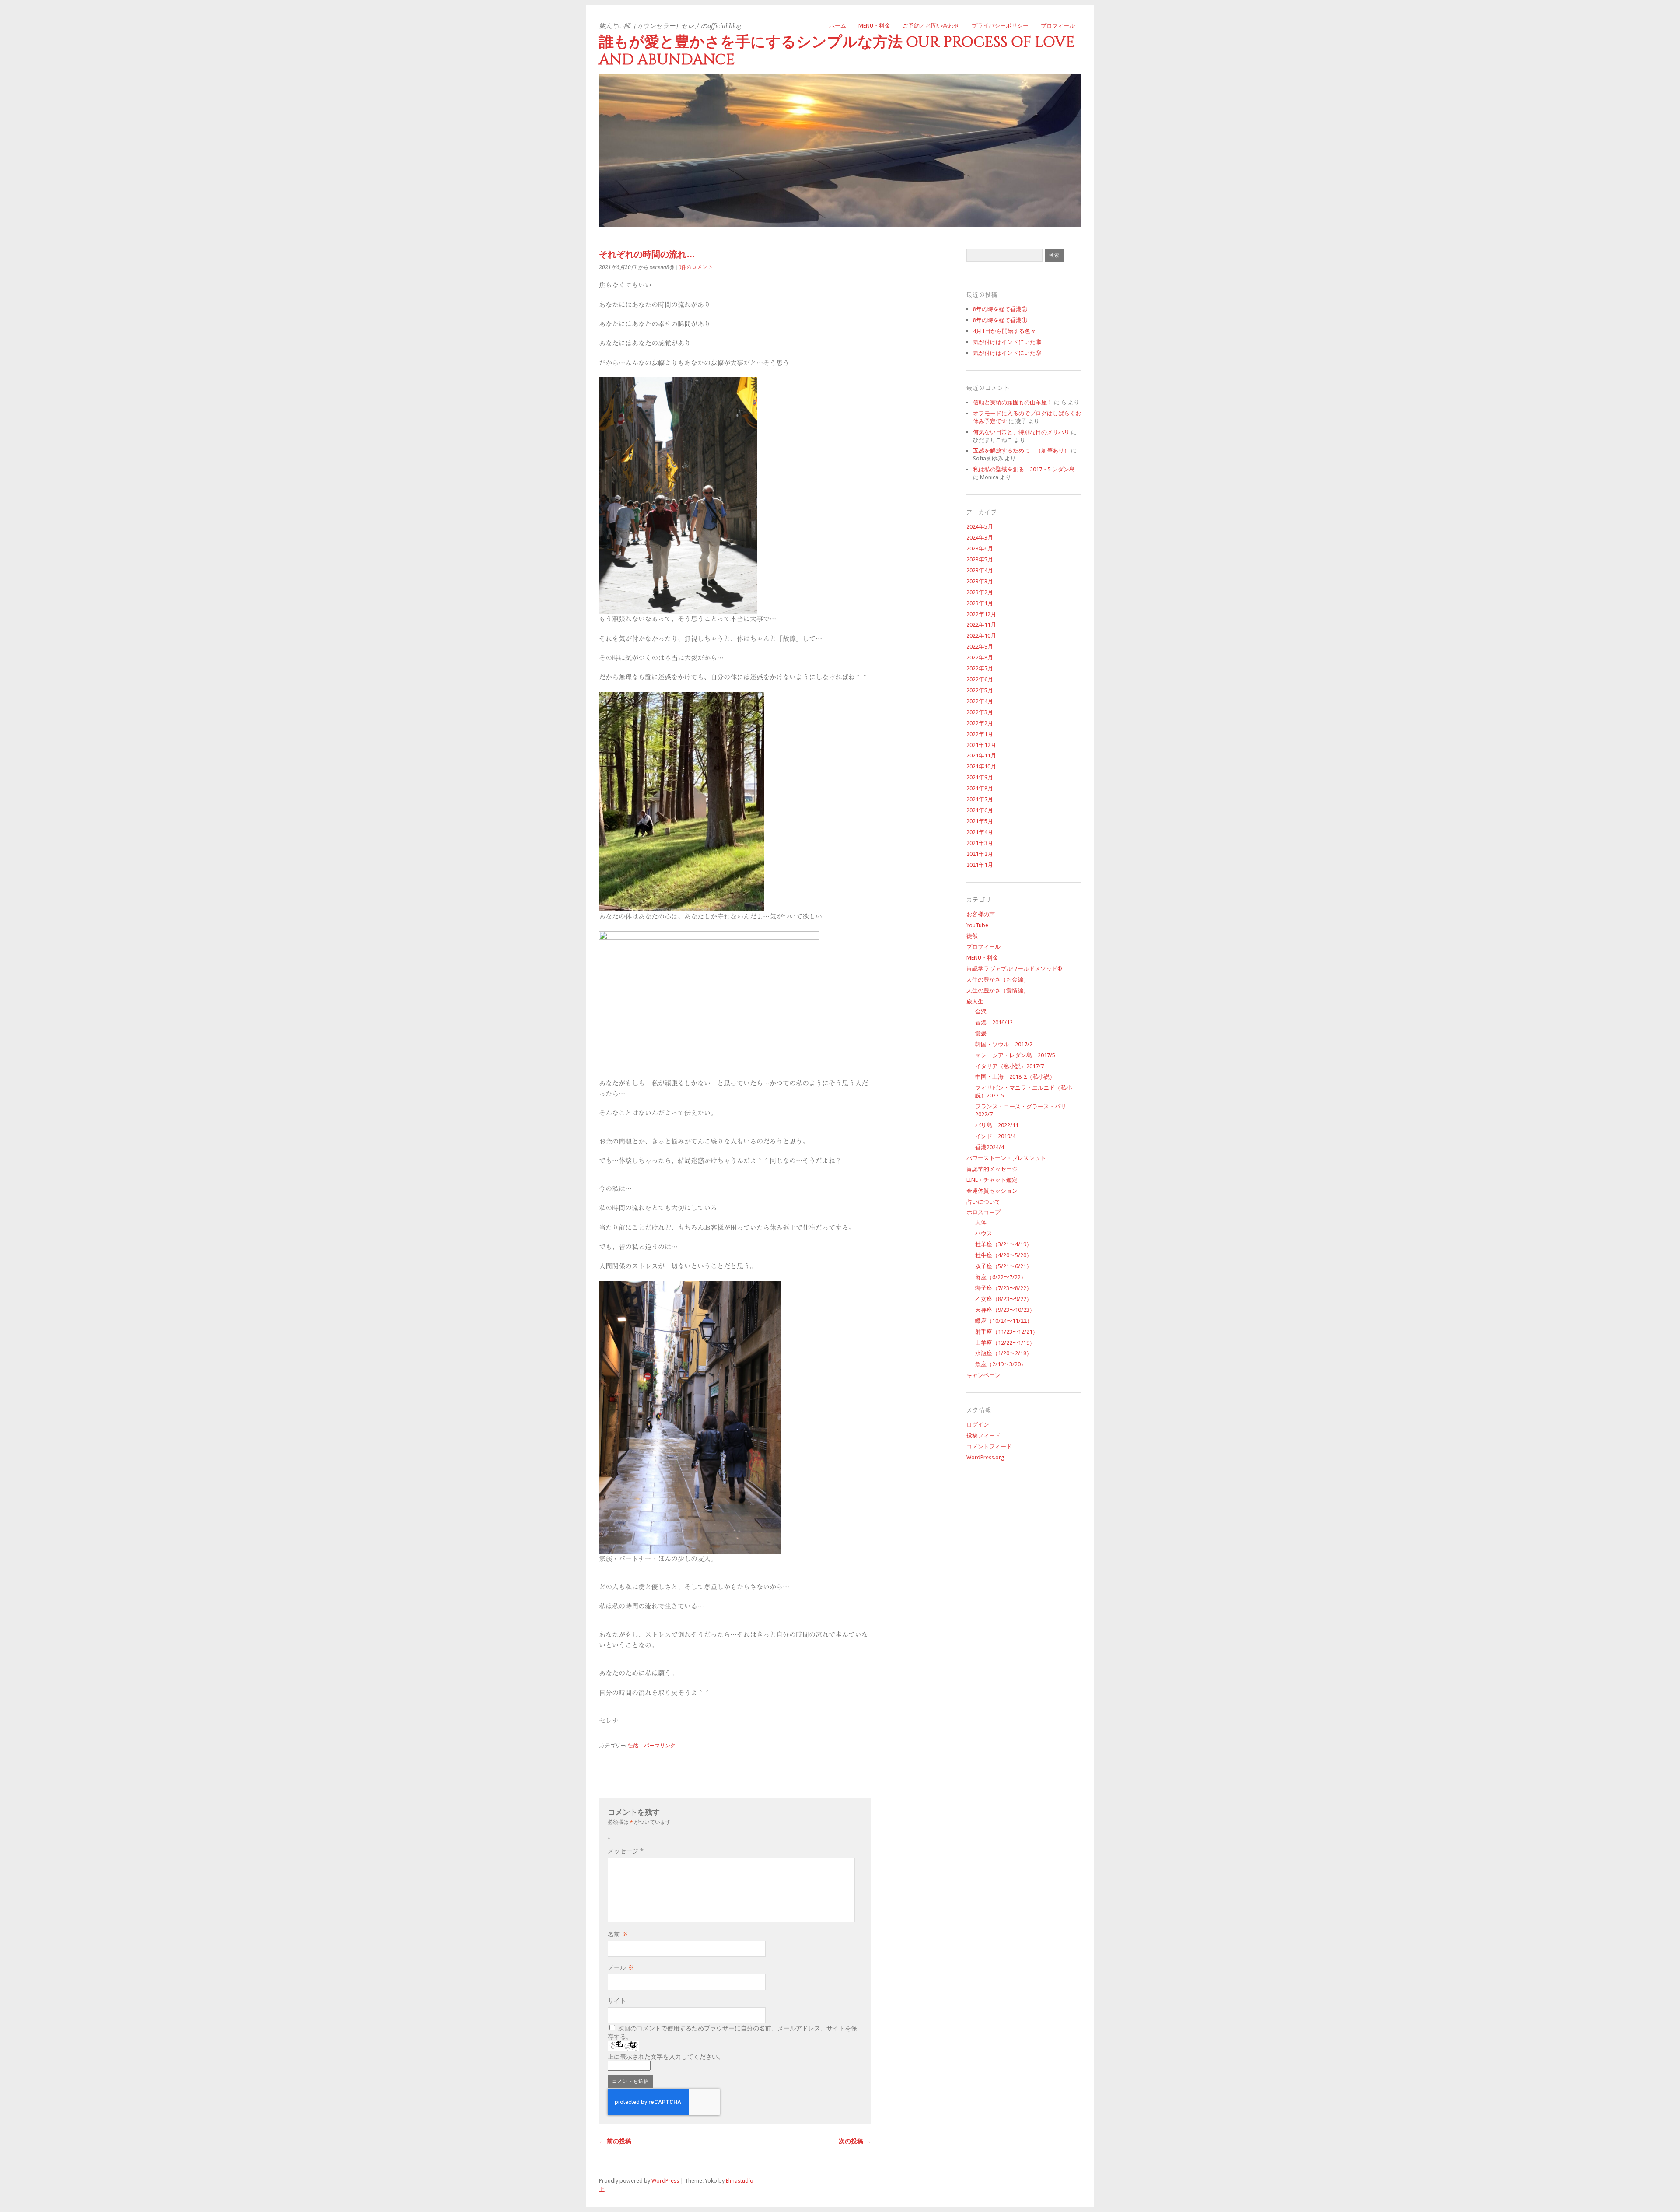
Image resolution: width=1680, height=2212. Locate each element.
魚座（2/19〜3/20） (1001, 1364)
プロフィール (1058, 26)
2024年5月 (980, 527)
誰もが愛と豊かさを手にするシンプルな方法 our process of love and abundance (837, 51)
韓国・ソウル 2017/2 (1004, 1044)
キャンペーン (983, 1375)
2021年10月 (981, 766)
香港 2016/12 (994, 1022)
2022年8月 (980, 657)
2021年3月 (980, 843)
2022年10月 (981, 636)
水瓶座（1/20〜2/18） (1004, 1353)
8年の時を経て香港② (1000, 309)
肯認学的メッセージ (992, 1169)
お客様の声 (981, 914)
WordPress (665, 2181)
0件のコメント (696, 267)
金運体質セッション (992, 1191)
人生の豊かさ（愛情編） (998, 990)
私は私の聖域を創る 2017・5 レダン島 (1024, 469)
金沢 (981, 1011)
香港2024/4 (990, 1147)
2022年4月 (980, 701)
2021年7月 (980, 799)
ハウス (984, 1233)
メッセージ (626, 1851)
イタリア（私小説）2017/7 (1010, 1066)
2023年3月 (980, 581)
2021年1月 (980, 865)
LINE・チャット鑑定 (992, 1180)
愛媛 (981, 1033)
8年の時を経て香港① (1000, 320)
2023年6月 (980, 549)
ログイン (978, 1425)
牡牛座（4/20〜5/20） (1004, 1255)
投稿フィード (983, 1436)
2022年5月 (980, 690)
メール (621, 1967)
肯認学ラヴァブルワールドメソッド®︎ (1014, 969)
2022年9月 (980, 647)
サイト (617, 2001)
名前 (618, 1934)
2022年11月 (981, 625)
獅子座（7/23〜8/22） (1004, 1288)
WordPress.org (985, 1457)
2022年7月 (980, 668)
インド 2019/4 (995, 1136)
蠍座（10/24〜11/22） (1004, 1321)
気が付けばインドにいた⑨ (1007, 353)
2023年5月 (980, 559)
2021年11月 (981, 755)
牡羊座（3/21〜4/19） (1004, 1244)
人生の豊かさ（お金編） (998, 980)
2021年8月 (980, 788)
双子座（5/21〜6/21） (1004, 1266)
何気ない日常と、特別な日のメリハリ (1021, 432)
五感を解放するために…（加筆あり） (1021, 450)
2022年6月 (980, 679)
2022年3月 (980, 712)
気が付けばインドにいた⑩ (1007, 342)
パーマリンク (660, 1746)
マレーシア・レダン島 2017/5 (1015, 1055)
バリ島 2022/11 (997, 1125)
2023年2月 (980, 592)
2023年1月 (980, 603)
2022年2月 (980, 723)
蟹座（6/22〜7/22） (1001, 1277)
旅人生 (975, 1001)
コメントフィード (989, 1446)
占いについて (983, 1202)
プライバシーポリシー (1000, 26)
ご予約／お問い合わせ (931, 26)
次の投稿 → (855, 2141)
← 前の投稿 (615, 2141)
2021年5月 (980, 821)
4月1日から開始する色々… (1007, 331)
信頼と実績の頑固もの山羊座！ (1013, 402)
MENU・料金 (874, 26)
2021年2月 (980, 854)
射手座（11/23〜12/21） (1007, 1332)
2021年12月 (981, 745)
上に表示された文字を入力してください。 (666, 2057)
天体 (981, 1222)
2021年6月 (980, 810)
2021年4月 (980, 832)
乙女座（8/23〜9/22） (1004, 1299)
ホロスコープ (983, 1212)
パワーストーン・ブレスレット (1006, 1158)
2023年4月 (980, 570)
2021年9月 (980, 777)
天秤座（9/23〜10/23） (1005, 1310)
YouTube (977, 925)
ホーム (838, 26)
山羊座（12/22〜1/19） (1005, 1343)
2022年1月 (980, 734)
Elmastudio (740, 2181)
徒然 (633, 1746)
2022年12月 (981, 614)
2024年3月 (980, 538)
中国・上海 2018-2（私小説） (1015, 1077)
